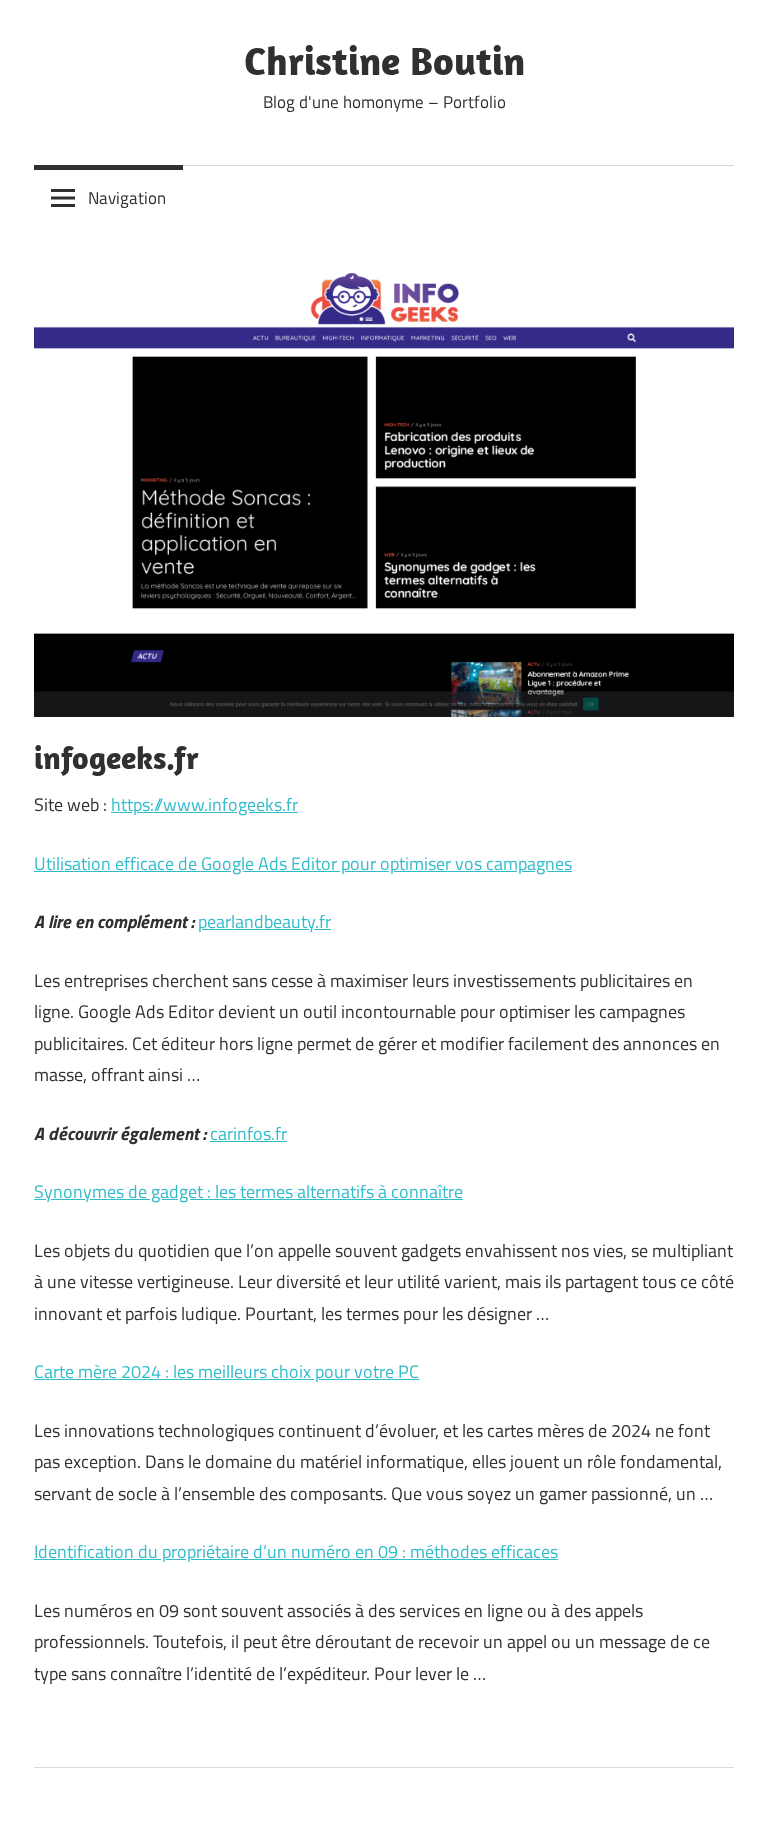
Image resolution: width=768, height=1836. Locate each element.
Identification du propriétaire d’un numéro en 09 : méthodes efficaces (296, 1551)
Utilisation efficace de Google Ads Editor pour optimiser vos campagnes (303, 863)
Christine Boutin (384, 60)
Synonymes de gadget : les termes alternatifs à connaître (248, 1191)
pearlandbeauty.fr (264, 921)
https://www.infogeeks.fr (204, 804)
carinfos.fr (248, 1133)
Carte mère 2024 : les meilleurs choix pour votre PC (226, 1371)
